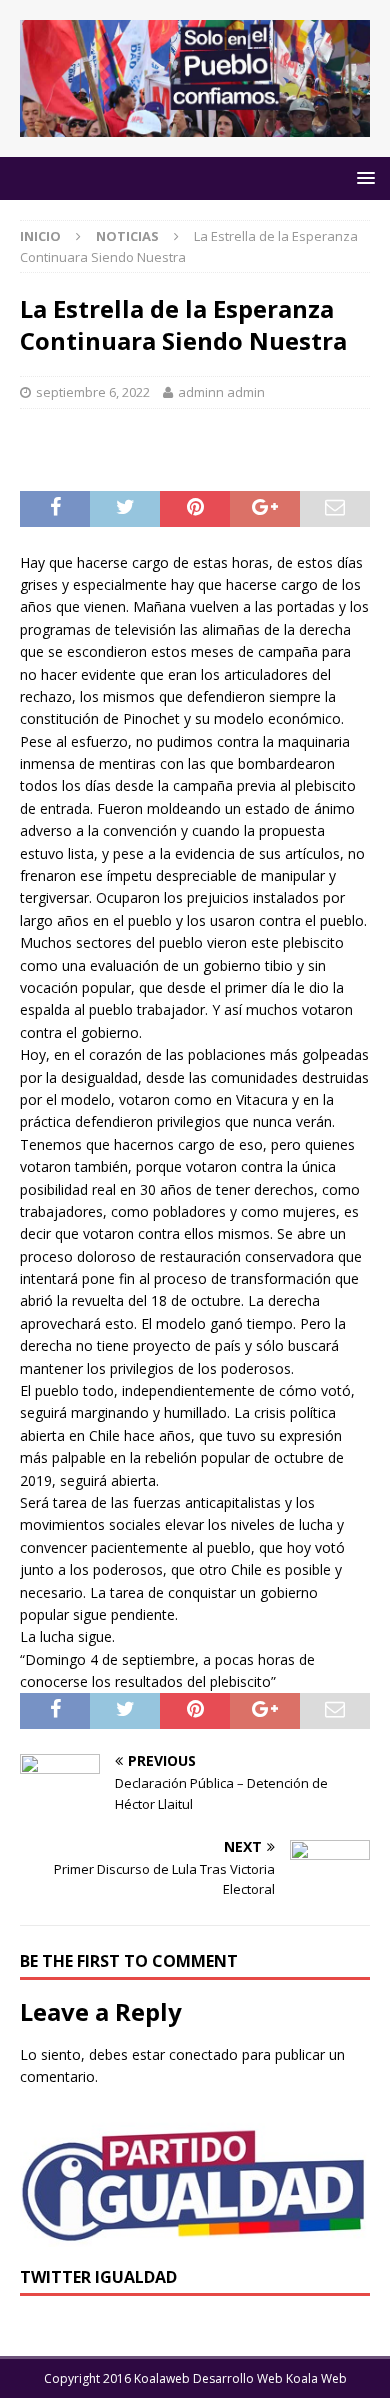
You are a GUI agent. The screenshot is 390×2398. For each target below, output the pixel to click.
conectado (203, 2054)
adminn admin (221, 392)
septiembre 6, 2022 (93, 392)
